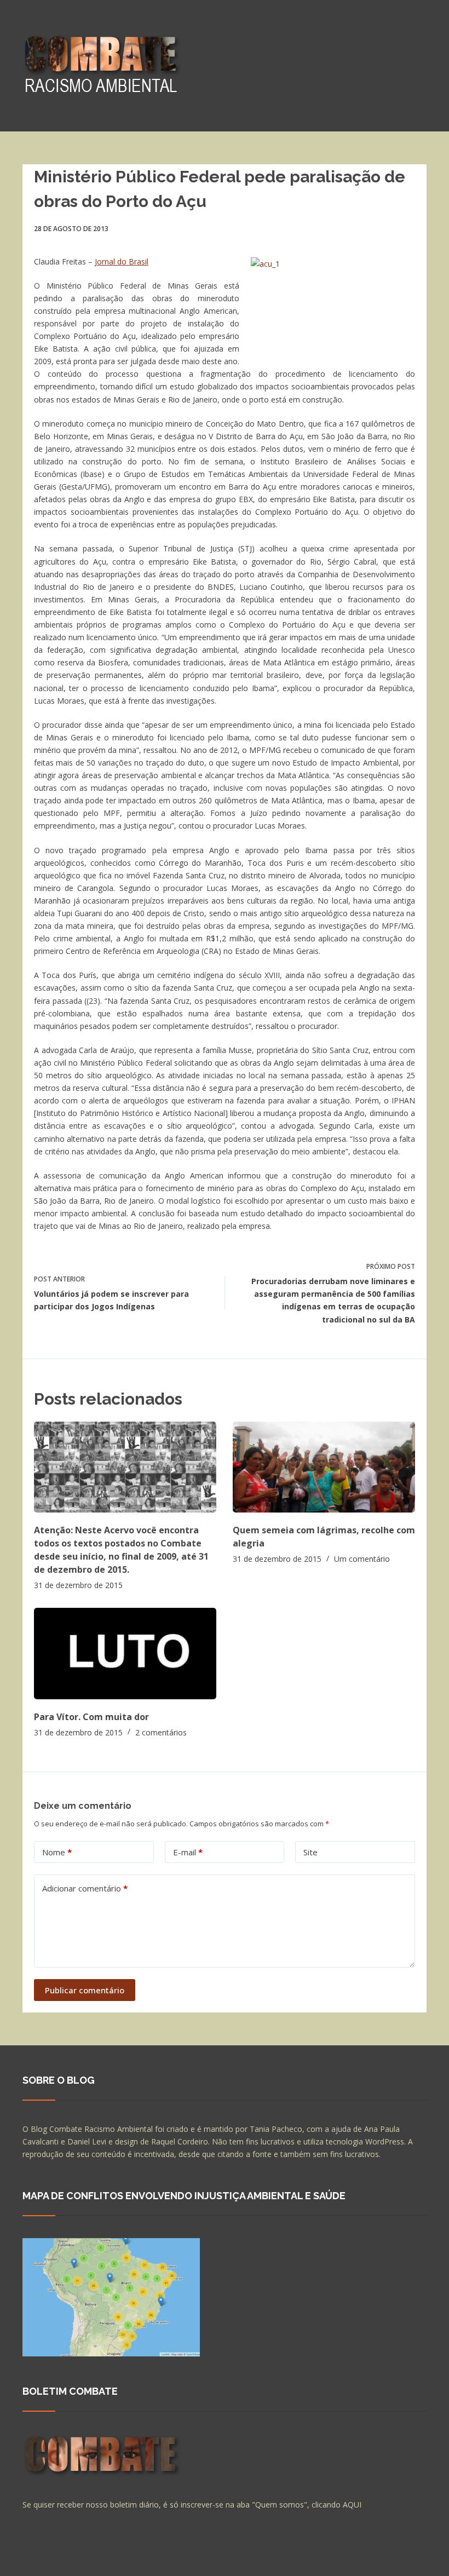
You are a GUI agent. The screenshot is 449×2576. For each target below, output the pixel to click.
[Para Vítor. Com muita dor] (125, 1654)
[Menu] (422, 66)
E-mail (188, 1852)
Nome (57, 1852)
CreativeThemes (215, 2557)
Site (310, 1852)
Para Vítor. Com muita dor (91, 1717)
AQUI (352, 2505)
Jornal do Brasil (122, 261)
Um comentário (362, 1559)
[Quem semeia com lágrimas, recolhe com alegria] (324, 1467)
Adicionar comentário (85, 1888)
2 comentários (161, 1732)
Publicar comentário (85, 1990)
